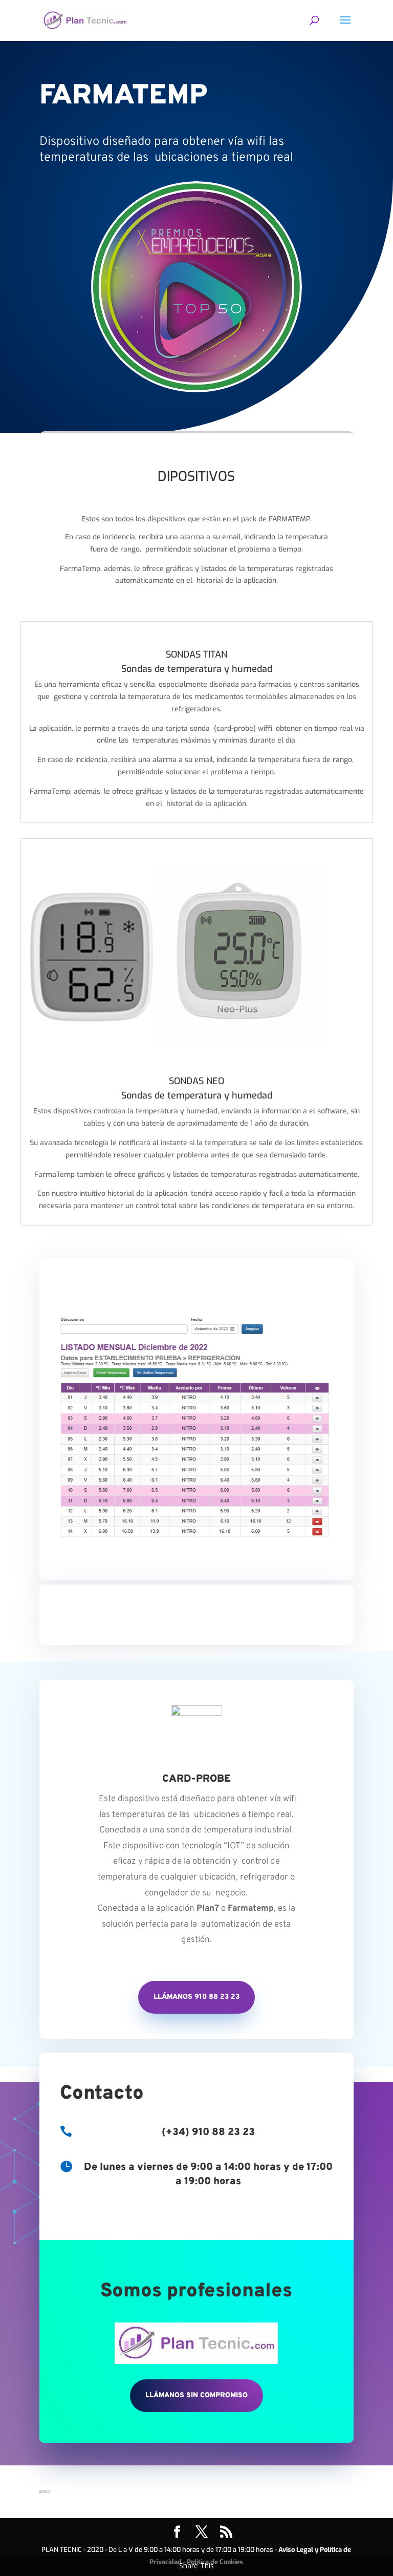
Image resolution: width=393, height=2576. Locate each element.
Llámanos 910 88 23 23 (196, 1997)
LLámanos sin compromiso (196, 2395)
